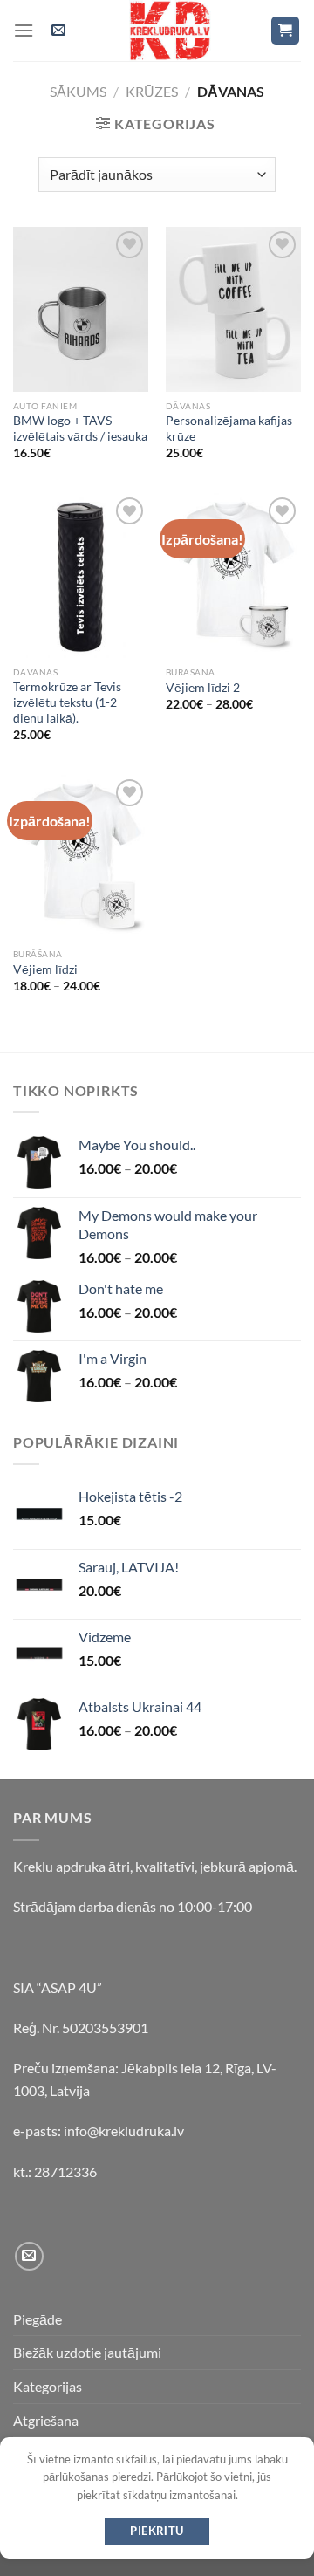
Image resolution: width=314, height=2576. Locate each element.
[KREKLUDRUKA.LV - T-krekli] (170, 31)
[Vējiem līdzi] (81, 857)
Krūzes (152, 91)
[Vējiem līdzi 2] (233, 575)
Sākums (78, 91)
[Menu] (24, 30)
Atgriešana (46, 2420)
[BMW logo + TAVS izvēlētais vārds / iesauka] (81, 309)
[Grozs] (286, 31)
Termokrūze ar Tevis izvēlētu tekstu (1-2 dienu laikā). (67, 702)
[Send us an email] (29, 2256)
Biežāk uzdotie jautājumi (87, 2352)
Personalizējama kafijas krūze (229, 428)
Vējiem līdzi (45, 969)
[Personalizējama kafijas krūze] (233, 309)
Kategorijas (48, 2386)
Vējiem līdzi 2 (203, 688)
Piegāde (38, 2319)
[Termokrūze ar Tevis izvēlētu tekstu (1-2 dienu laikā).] (81, 575)
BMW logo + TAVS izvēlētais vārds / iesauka (80, 428)
